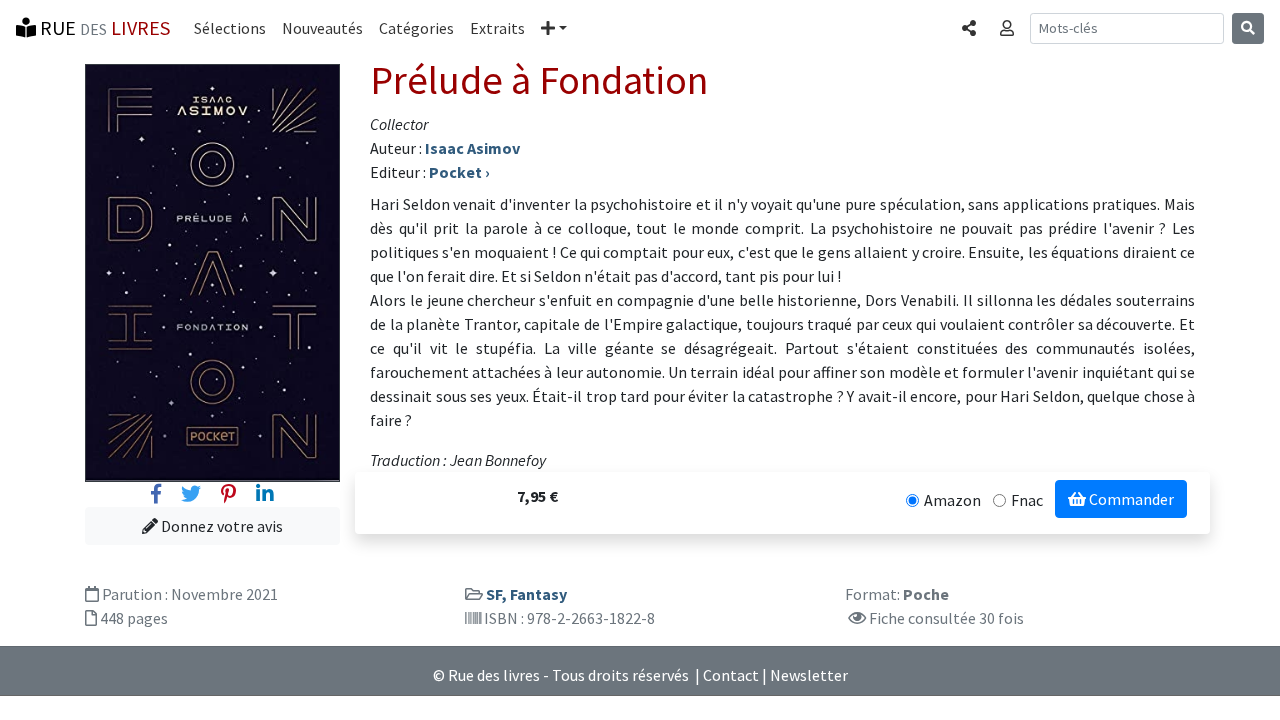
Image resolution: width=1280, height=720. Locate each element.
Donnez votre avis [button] (220, 526)
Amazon (952, 500)
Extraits (497, 28)
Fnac (1027, 500)
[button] (554, 28)
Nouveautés (322, 28)
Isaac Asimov (472, 148)
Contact (731, 675)
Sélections (230, 28)
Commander (1130, 499)
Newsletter (809, 675)
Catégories (416, 28)
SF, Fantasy (526, 594)
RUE (103, 27)
